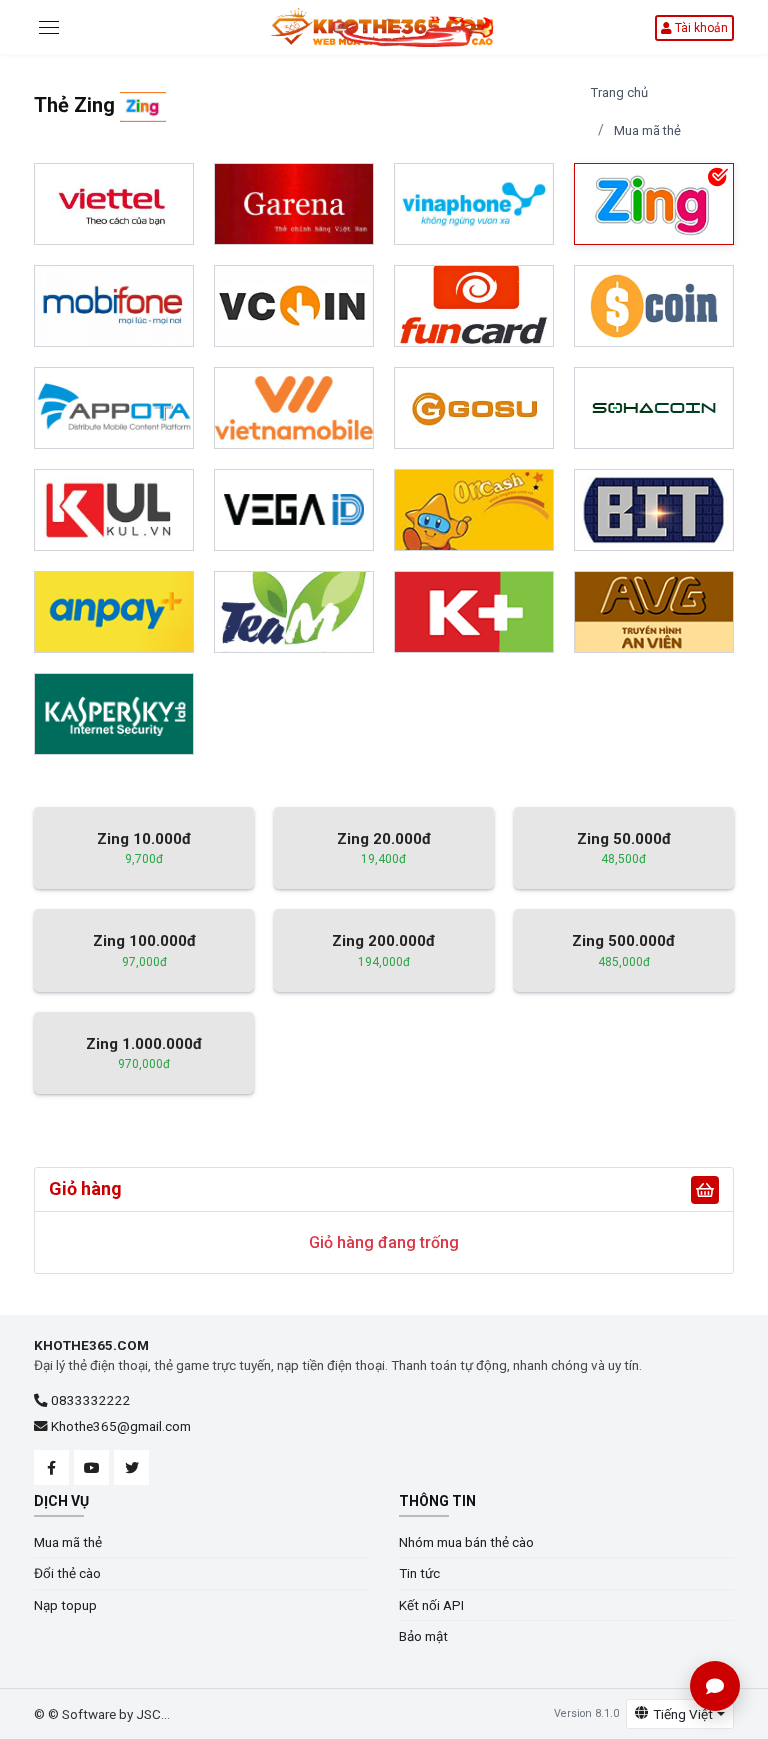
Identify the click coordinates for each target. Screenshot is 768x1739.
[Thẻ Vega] (294, 510)
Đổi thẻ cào (67, 1573)
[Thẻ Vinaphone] (474, 204)
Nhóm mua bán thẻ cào (466, 1542)
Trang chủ (619, 92)
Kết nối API (431, 1605)
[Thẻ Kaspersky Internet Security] (114, 714)
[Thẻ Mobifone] (114, 306)
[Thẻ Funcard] (474, 306)
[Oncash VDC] (474, 510)
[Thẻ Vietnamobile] (294, 408)
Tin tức (419, 1573)
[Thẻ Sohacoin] (654, 408)
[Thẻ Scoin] (654, 306)
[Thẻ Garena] (294, 204)
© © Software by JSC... (102, 1714)
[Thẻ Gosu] (474, 408)
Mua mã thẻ (647, 130)
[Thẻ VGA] (654, 612)
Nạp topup (65, 1605)
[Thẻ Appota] (114, 408)
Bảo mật (423, 1636)
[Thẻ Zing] (654, 204)
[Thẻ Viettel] (114, 204)
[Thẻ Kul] (114, 510)
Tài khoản (700, 28)
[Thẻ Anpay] (114, 612)
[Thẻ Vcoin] (294, 306)
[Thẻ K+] (474, 612)
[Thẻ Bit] (654, 510)
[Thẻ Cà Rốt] (294, 612)
